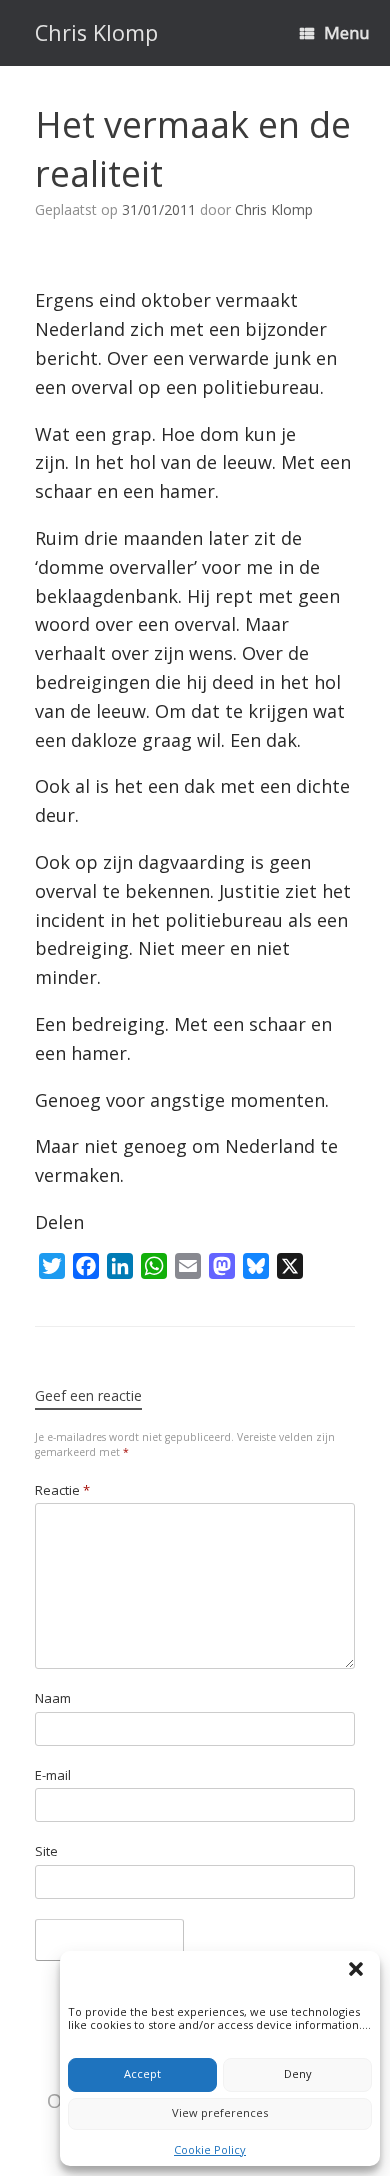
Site (46, 1851)
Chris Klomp (274, 209)
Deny (298, 2073)
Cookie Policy (210, 2149)
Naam (53, 1698)
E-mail (53, 1775)
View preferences (220, 2112)
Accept (142, 2073)
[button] (359, 1972)
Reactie (62, 1490)
